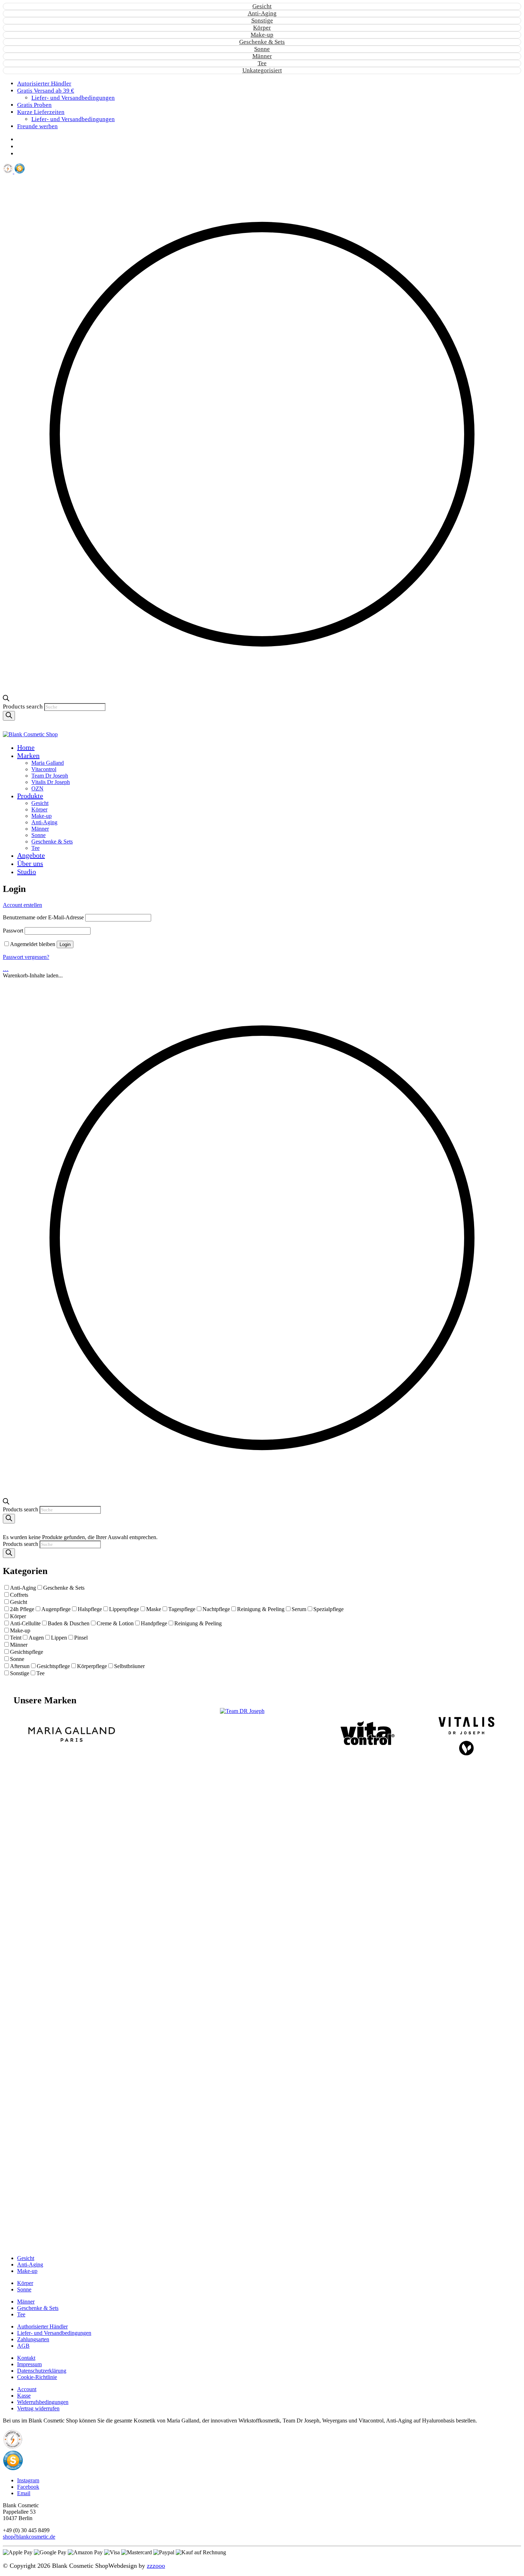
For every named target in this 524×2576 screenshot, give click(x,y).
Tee (262, 63)
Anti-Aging (262, 13)
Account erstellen (22, 905)
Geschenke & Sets (262, 42)
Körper (262, 28)
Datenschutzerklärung (42, 2371)
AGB (23, 2346)
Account (27, 2389)
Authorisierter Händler (42, 2326)
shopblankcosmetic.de (29, 2537)
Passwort (13, 931)
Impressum (29, 2364)
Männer (262, 56)
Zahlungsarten (33, 2339)
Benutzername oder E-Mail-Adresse (43, 917)
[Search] (9, 716)
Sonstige (262, 20)
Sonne (262, 49)
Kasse (24, 2396)
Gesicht (262, 6)
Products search (24, 707)
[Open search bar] (6, 699)
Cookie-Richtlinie (37, 2377)
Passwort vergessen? (26, 957)
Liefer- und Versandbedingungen (54, 2333)
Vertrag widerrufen (38, 2408)
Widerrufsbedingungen (43, 2402)
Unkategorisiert (262, 70)
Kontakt (26, 2358)
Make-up (262, 35)
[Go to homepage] (30, 734)
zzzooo (156, 2566)
